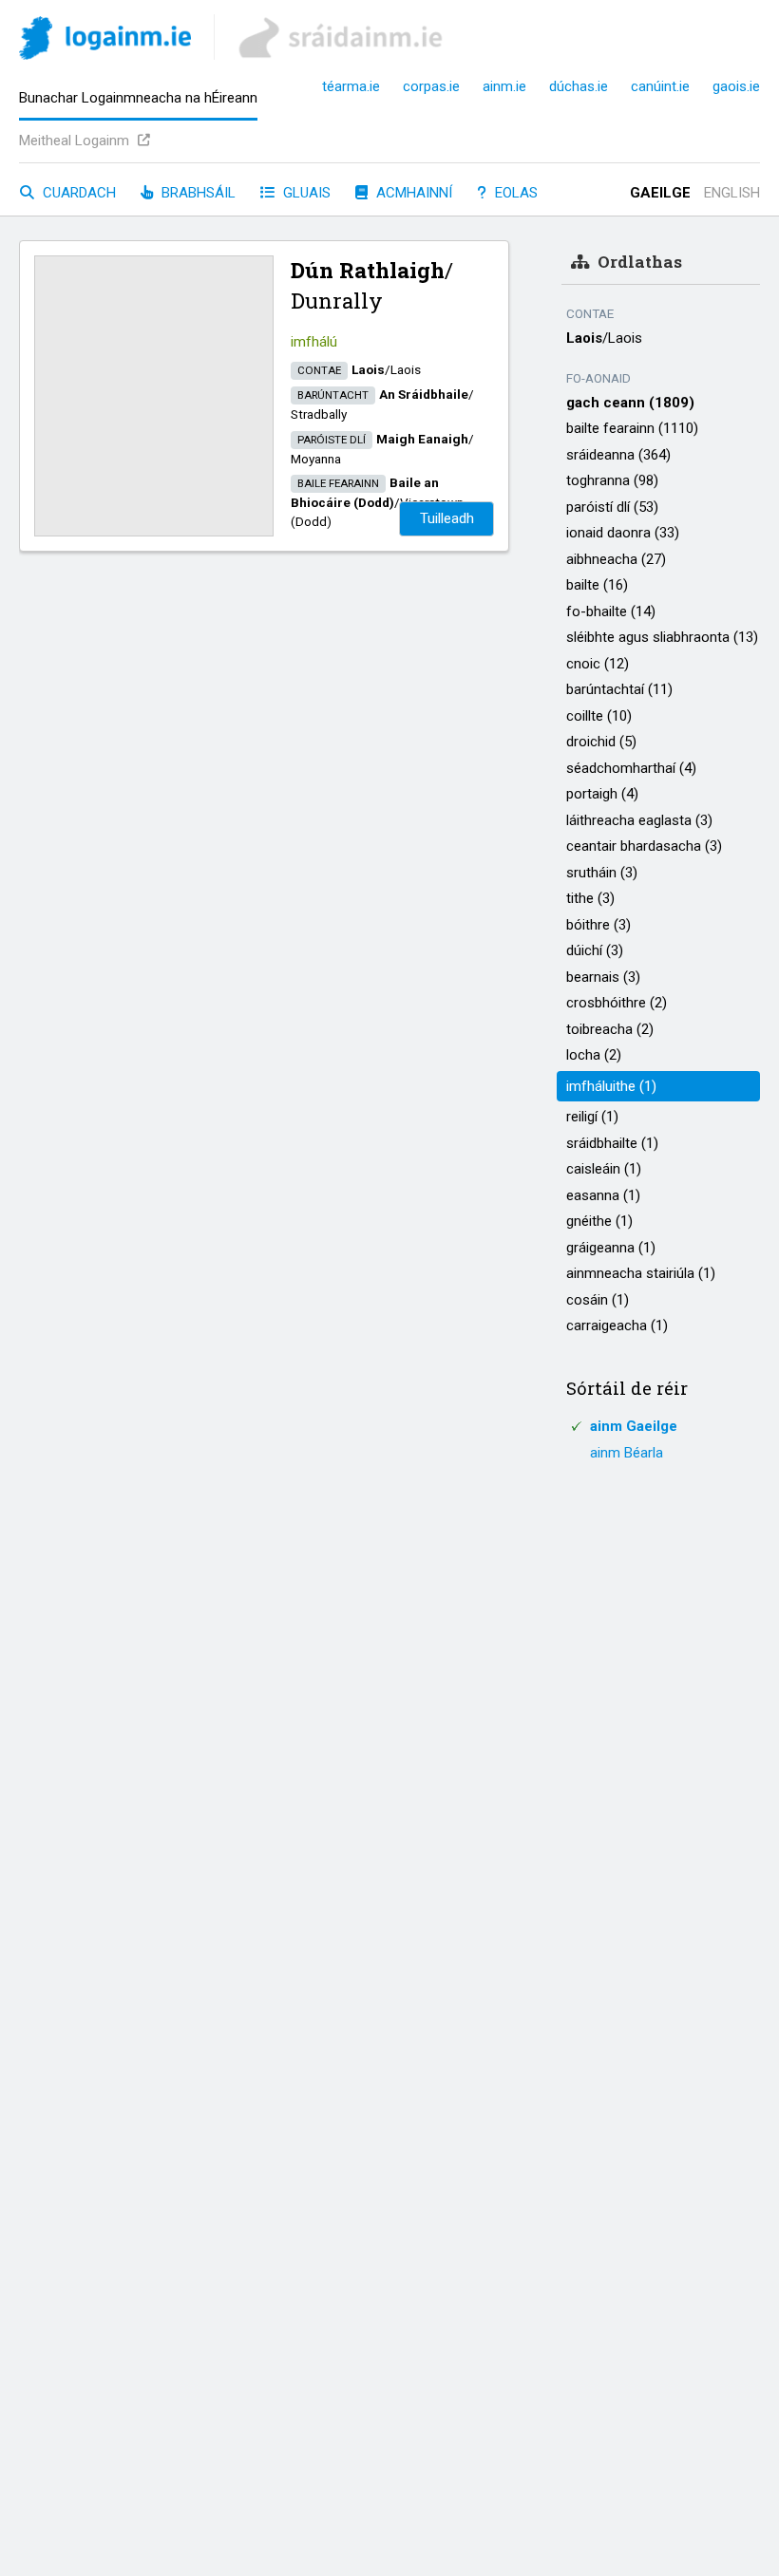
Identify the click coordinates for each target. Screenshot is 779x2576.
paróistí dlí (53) (612, 507)
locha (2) (594, 1055)
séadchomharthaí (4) (631, 768)
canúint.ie (660, 86)
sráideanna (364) (618, 455)
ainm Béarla (627, 1453)
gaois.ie (736, 86)
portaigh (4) (602, 794)
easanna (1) (603, 1195)
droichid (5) (601, 742)
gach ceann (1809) (630, 403)
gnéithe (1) (599, 1221)
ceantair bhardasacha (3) (644, 846)
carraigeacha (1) (617, 1326)
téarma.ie (351, 86)
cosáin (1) (598, 1300)
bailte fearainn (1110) (632, 428)
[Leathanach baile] (105, 41)
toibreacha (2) (610, 1029)
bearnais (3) (603, 977)
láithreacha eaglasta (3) (639, 820)
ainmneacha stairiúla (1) (641, 1273)
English (732, 193)
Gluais (305, 193)
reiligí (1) (592, 1117)
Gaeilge (660, 193)
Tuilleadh (447, 518)
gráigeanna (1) (611, 1248)
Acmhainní (412, 193)
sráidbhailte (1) (612, 1143)
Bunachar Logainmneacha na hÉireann (138, 98)
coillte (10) (599, 716)
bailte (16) (597, 585)
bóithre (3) (598, 925)
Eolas (514, 193)
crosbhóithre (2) (617, 1003)
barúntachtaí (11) (619, 689)
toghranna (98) (612, 480)
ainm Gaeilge (634, 1426)
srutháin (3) (602, 873)
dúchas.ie (579, 86)
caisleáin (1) (604, 1169)
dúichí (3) (595, 950)
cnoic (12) (598, 664)
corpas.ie (431, 86)
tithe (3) (590, 898)
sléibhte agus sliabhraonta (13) (662, 637)
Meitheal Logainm (76, 141)
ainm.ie (504, 86)
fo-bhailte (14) (611, 611)
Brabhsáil (197, 193)
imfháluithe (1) (611, 1086)
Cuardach (77, 193)
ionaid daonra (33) (623, 533)
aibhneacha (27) (616, 559)
